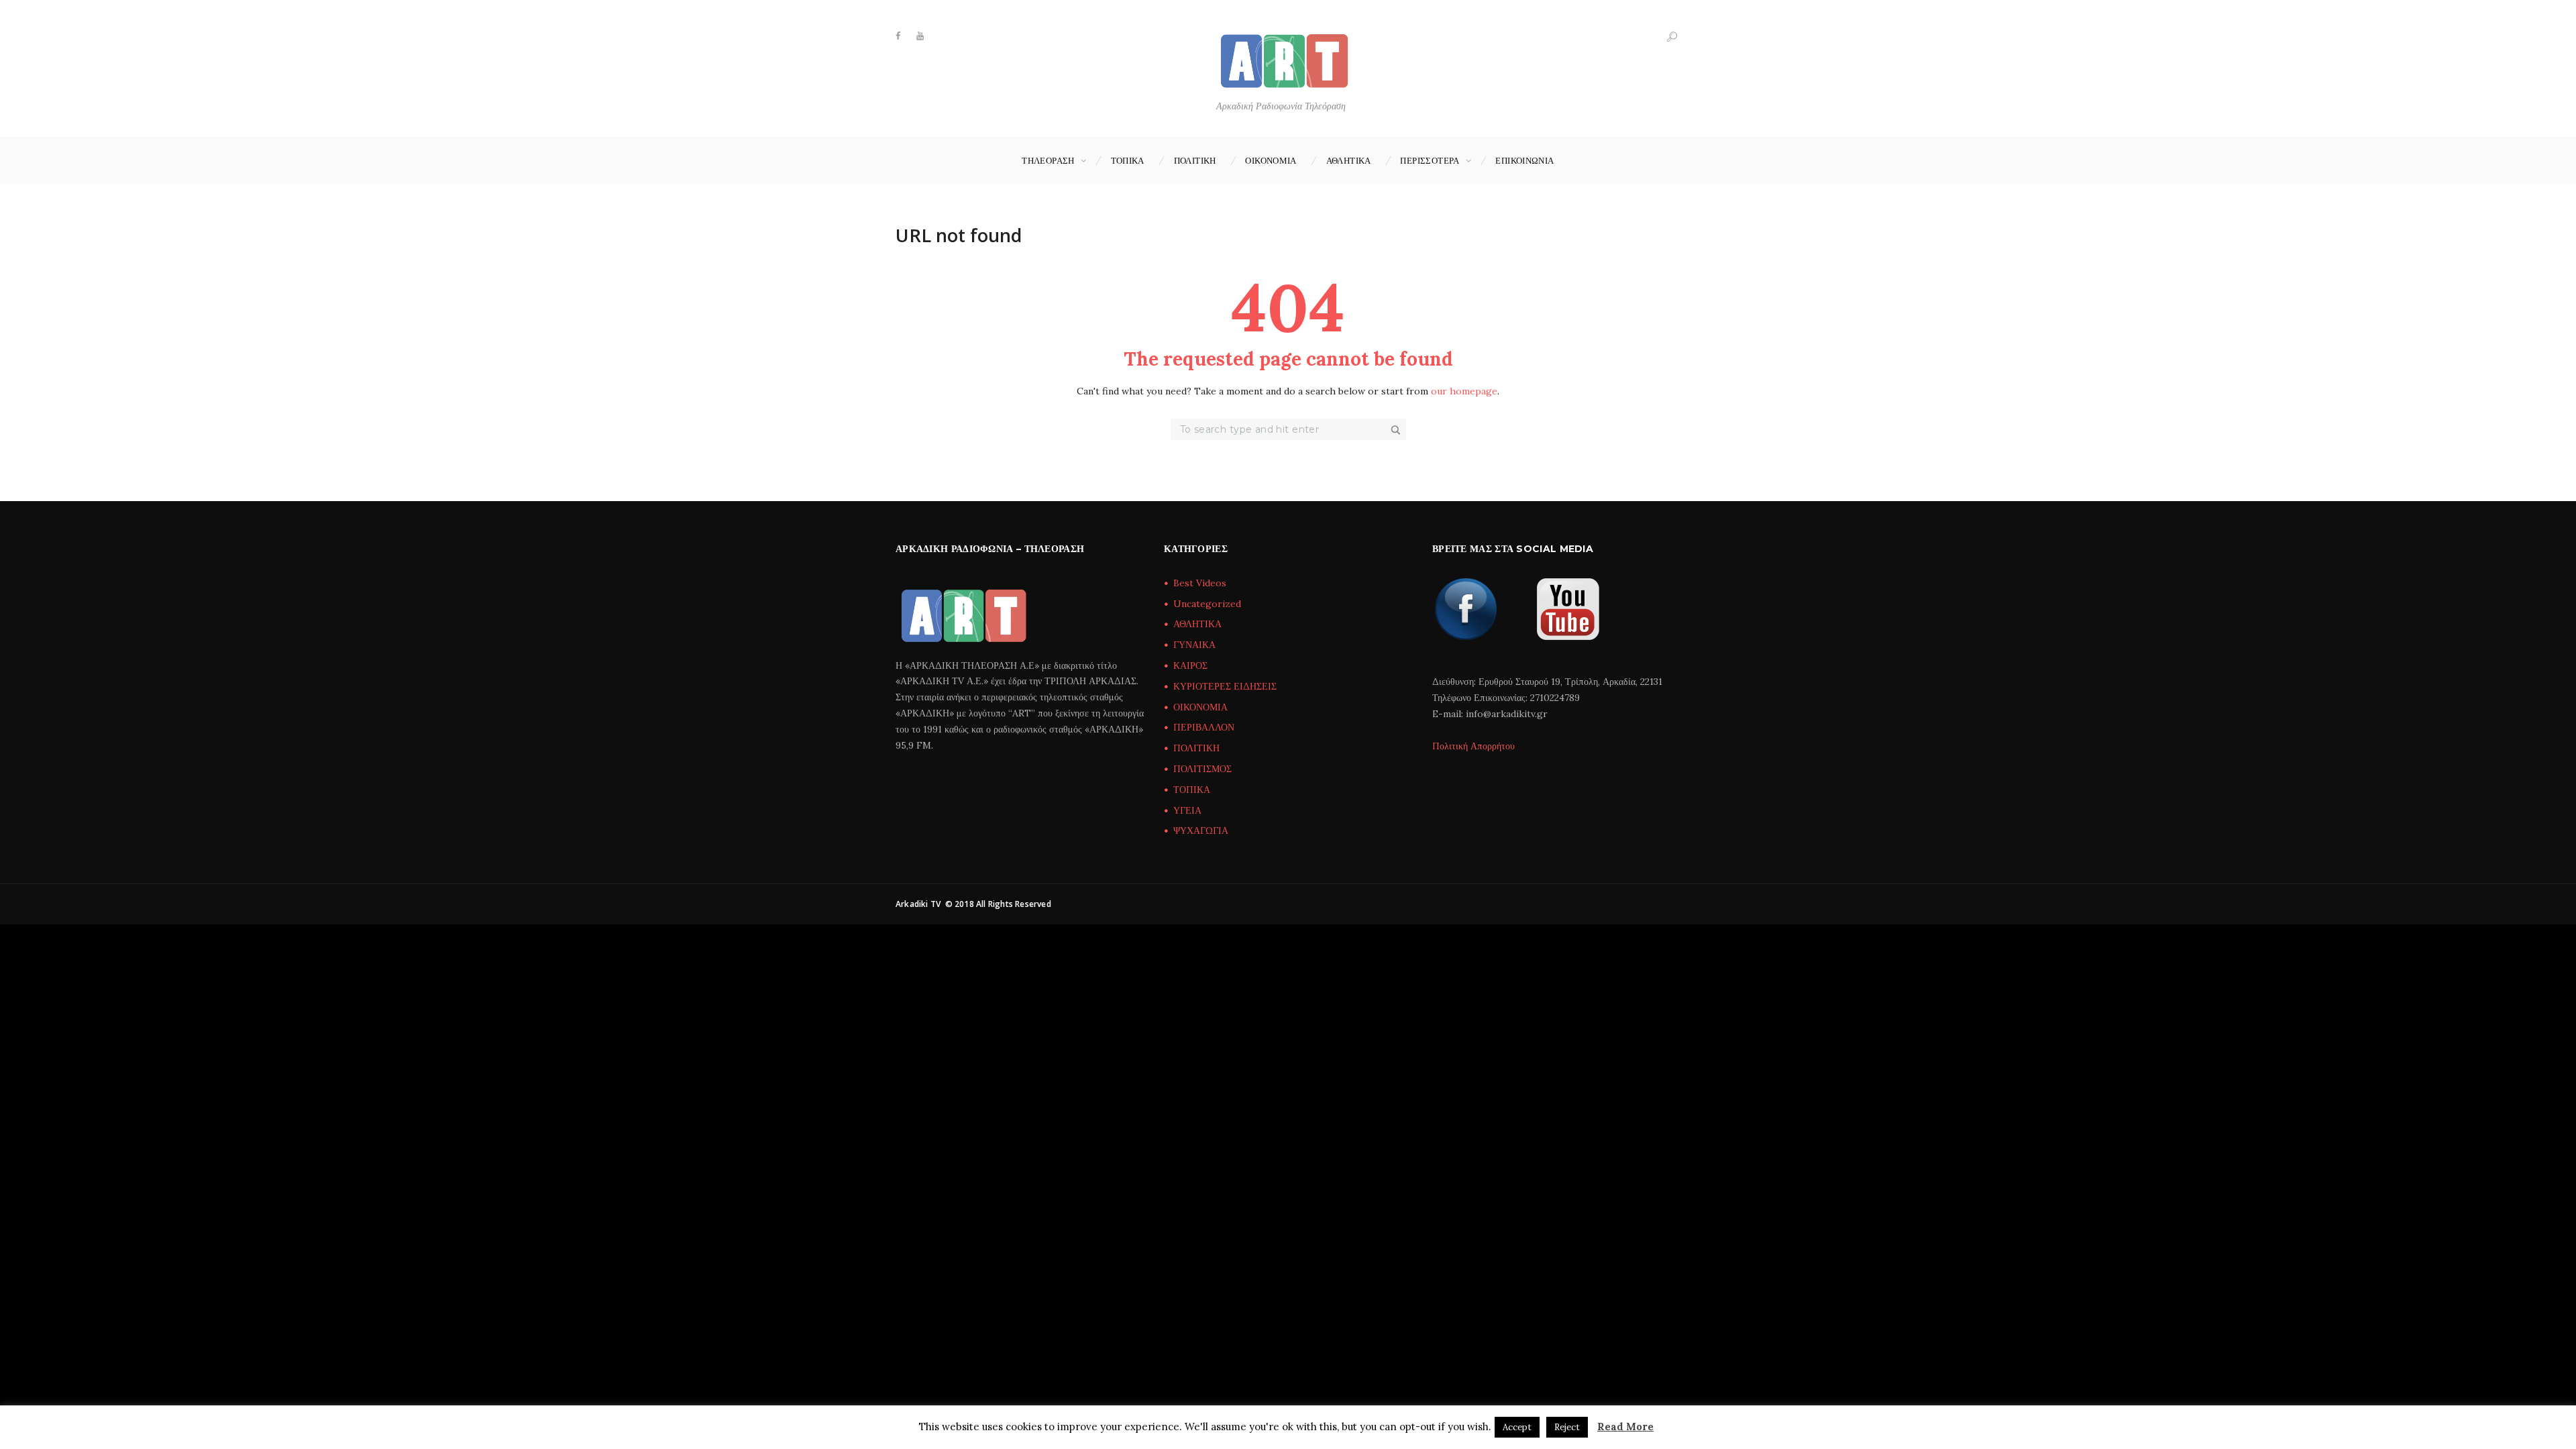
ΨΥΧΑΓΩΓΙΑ (1201, 830)
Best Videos (1200, 583)
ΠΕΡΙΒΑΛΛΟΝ (1204, 727)
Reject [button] (1567, 1427)
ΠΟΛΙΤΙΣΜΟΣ (1202, 769)
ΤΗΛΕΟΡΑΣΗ (1048, 160)
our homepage (1464, 391)
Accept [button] (1517, 1427)
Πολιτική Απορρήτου (1473, 746)
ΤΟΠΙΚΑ (1128, 160)
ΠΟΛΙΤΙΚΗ (1195, 160)
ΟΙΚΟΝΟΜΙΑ (1271, 160)
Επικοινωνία (1524, 160)
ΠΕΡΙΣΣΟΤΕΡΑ (1430, 160)
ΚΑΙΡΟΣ (1190, 665)
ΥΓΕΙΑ (1187, 810)
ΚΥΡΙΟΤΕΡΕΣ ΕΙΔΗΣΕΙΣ (1225, 686)
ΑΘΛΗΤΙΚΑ (1349, 160)
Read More (1625, 1427)
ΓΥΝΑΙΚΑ (1194, 645)
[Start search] (1397, 430)
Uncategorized (1207, 604)
